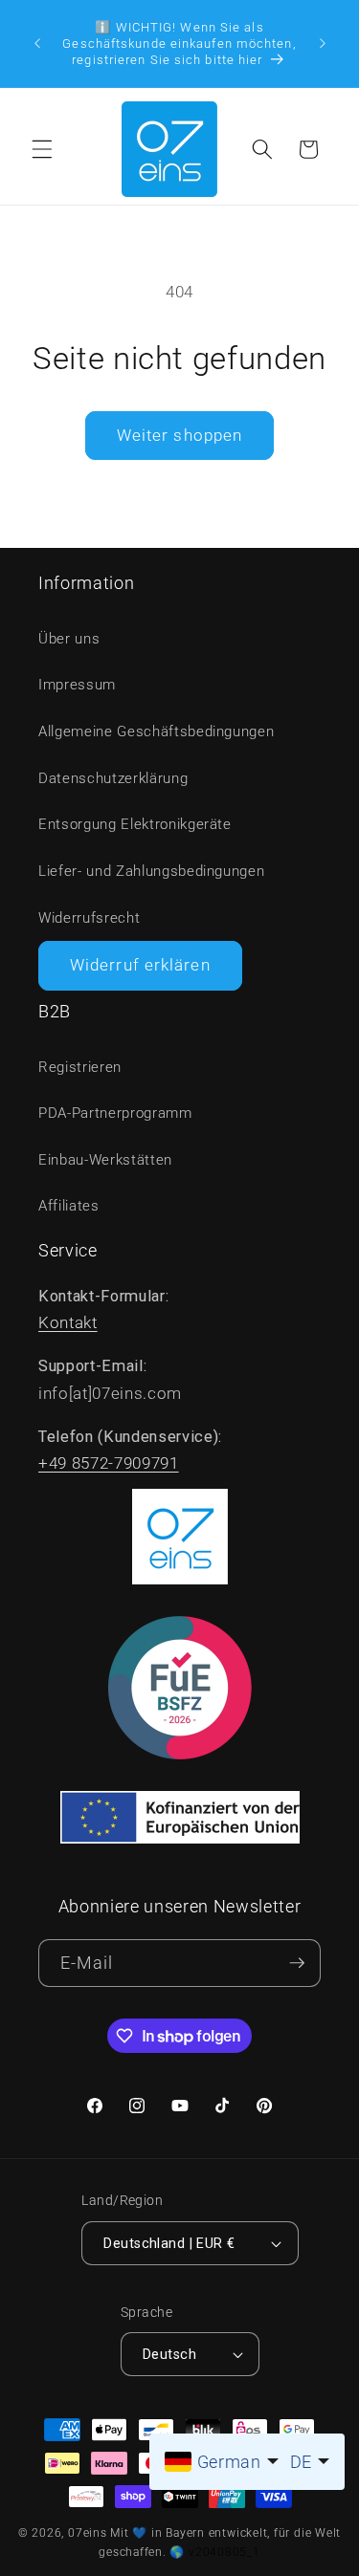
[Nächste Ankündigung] (323, 43)
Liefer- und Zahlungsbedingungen (151, 871)
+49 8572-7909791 (109, 1463)
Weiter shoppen (179, 436)
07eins (88, 2533)
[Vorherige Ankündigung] (37, 43)
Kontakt (68, 1323)
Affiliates (69, 1206)
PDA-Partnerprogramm (115, 1113)
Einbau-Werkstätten (105, 1160)
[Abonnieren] (297, 1964)
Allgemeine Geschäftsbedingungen (156, 731)
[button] (42, 149)
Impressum (77, 685)
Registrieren (80, 1067)
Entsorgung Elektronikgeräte (135, 824)
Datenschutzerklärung (113, 778)
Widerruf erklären (140, 965)
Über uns (69, 639)
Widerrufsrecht (89, 918)
